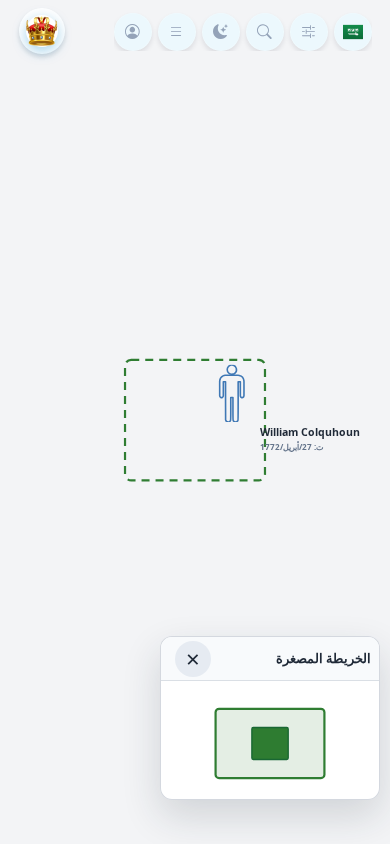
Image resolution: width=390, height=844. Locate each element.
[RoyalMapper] (42, 31)
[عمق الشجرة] (309, 32)
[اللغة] (353, 32)
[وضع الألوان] (221, 32)
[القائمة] (177, 32)
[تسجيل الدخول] (133, 32)
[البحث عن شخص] (265, 32)
